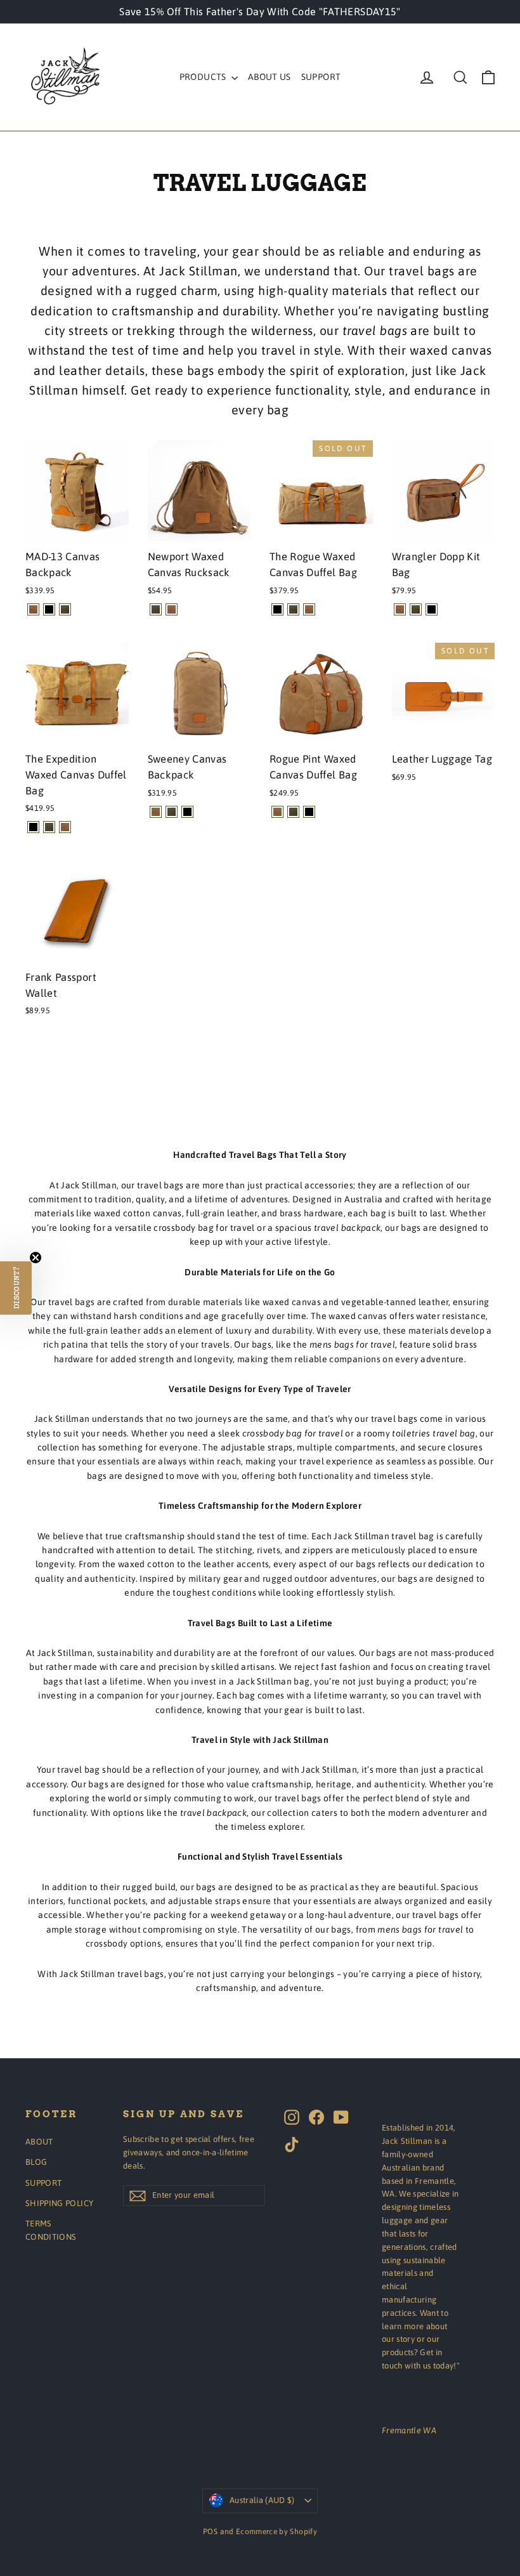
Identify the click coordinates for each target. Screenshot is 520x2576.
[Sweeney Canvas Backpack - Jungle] (172, 812)
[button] (16, 1288)
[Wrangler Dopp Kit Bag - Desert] (400, 609)
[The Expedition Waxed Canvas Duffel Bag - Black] (33, 827)
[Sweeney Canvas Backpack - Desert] (156, 812)
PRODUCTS (204, 77)
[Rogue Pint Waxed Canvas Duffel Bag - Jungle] (293, 812)
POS (210, 2532)
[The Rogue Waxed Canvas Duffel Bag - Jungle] (293, 609)
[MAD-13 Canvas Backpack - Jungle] (65, 609)
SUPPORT (321, 77)
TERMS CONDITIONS (51, 2230)
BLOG (36, 2162)
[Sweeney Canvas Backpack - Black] (187, 812)
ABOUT (39, 2142)
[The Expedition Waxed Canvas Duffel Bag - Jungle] (49, 827)
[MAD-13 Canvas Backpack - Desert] (33, 609)
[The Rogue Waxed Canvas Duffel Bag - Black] (277, 609)
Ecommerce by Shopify (276, 2532)
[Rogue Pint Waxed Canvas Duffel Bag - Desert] (277, 812)
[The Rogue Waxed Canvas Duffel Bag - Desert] (309, 609)
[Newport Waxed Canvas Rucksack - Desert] (172, 609)
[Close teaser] (36, 1258)
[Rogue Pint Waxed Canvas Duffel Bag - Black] (309, 812)
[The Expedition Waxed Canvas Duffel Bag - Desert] (65, 827)
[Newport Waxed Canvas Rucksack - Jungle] (156, 609)
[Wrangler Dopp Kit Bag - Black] (432, 609)
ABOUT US (270, 77)
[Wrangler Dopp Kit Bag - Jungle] (416, 609)
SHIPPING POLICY (59, 2203)
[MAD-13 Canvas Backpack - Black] (49, 609)
